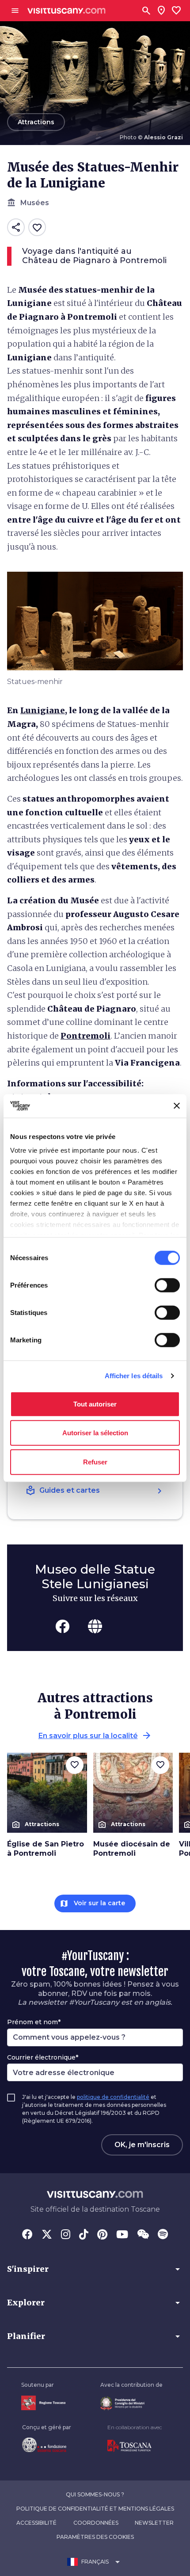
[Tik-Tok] (84, 2235)
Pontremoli (85, 1036)
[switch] (167, 1285)
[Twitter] (47, 2235)
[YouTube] (122, 2235)
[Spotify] (163, 2235)
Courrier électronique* (43, 2057)
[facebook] (62, 1626)
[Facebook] (27, 2235)
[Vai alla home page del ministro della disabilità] (131, 2403)
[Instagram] (66, 2235)
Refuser (95, 1462)
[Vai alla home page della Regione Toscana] (43, 2403)
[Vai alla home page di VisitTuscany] (66, 11)
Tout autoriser (95, 1404)
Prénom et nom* (34, 2022)
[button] (95, 2269)
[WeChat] (143, 2235)
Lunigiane (43, 710)
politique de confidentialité (113, 2097)
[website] (95, 1626)
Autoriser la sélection (95, 1433)
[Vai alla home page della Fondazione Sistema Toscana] (47, 2445)
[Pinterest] (102, 2235)
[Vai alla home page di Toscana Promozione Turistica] (135, 2446)
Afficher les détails (134, 1376)
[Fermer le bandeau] (177, 1106)
